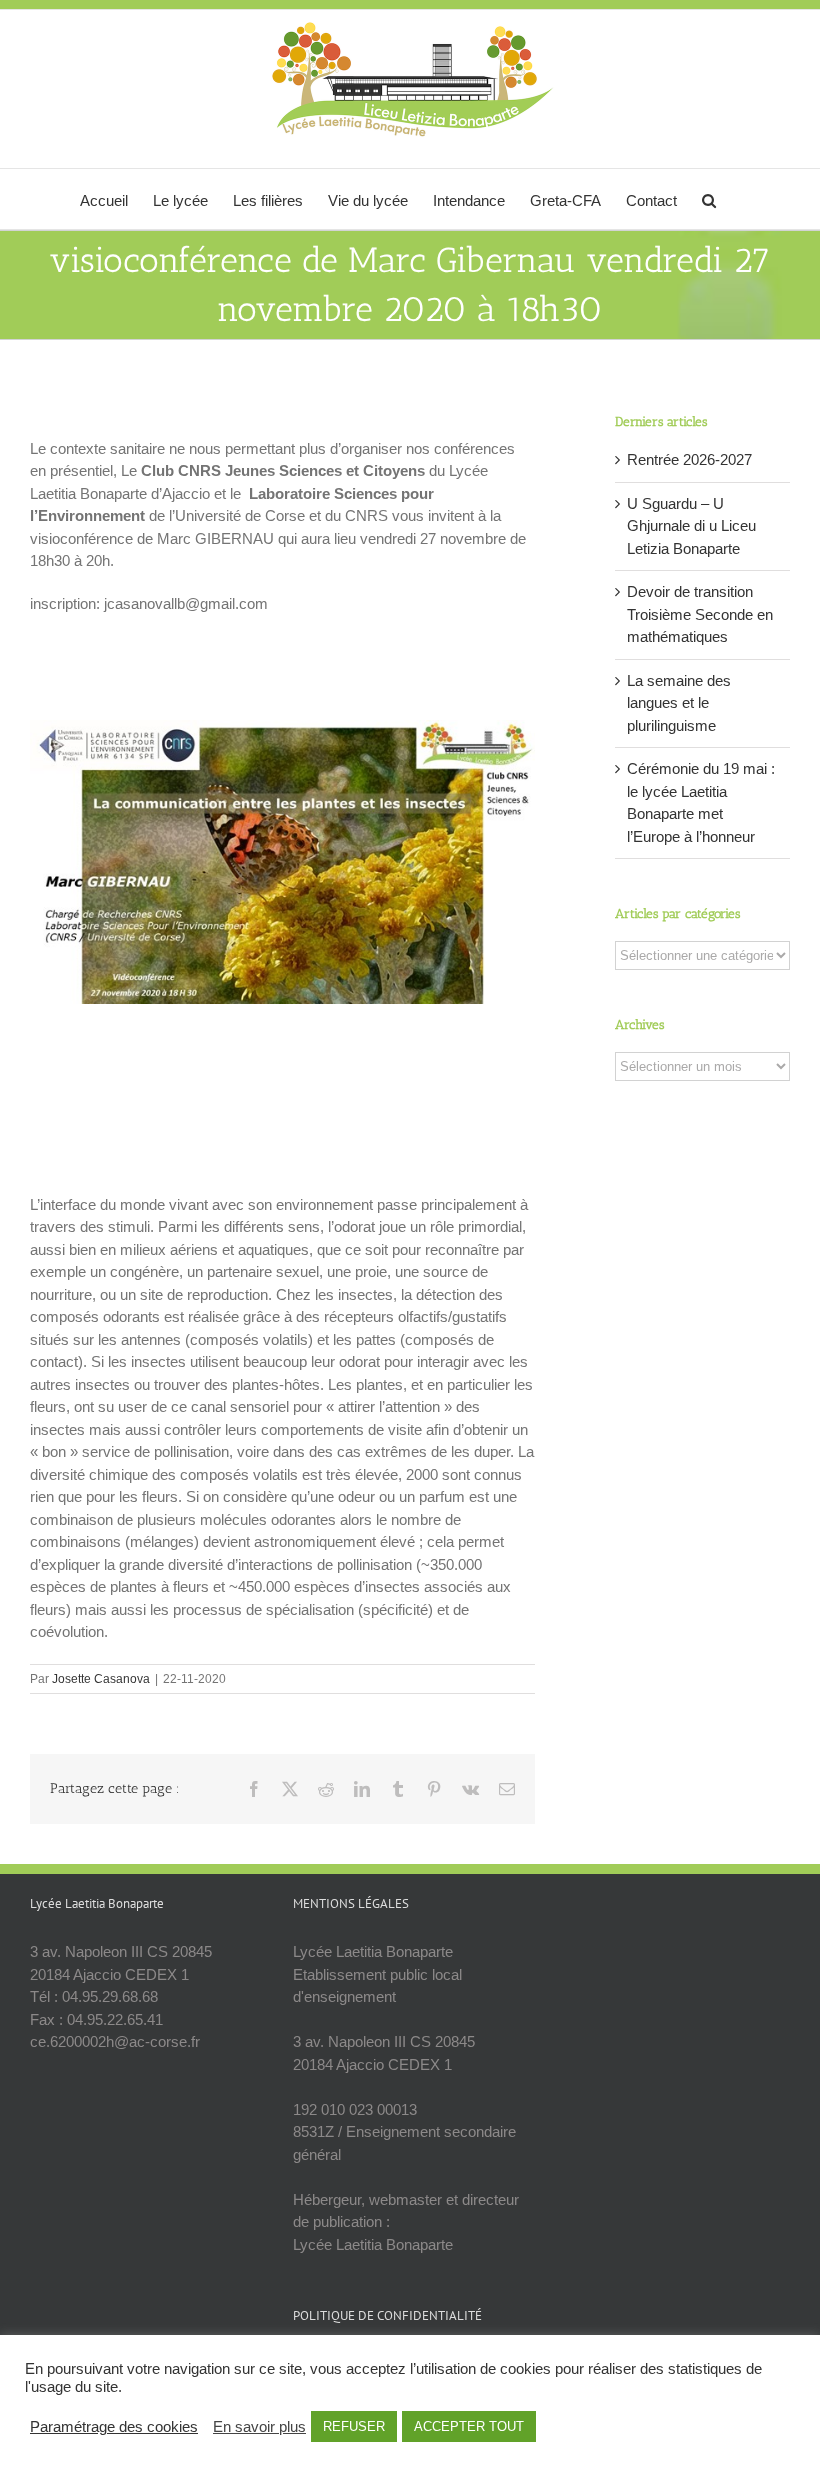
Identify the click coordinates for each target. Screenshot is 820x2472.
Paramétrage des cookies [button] (114, 2427)
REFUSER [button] (354, 2426)
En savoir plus (259, 2427)
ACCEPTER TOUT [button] (469, 2426)
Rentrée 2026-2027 (689, 459)
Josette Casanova (101, 1679)
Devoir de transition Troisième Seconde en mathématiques (700, 614)
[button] (709, 199)
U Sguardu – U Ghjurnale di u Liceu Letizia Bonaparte (691, 526)
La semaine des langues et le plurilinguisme (679, 703)
